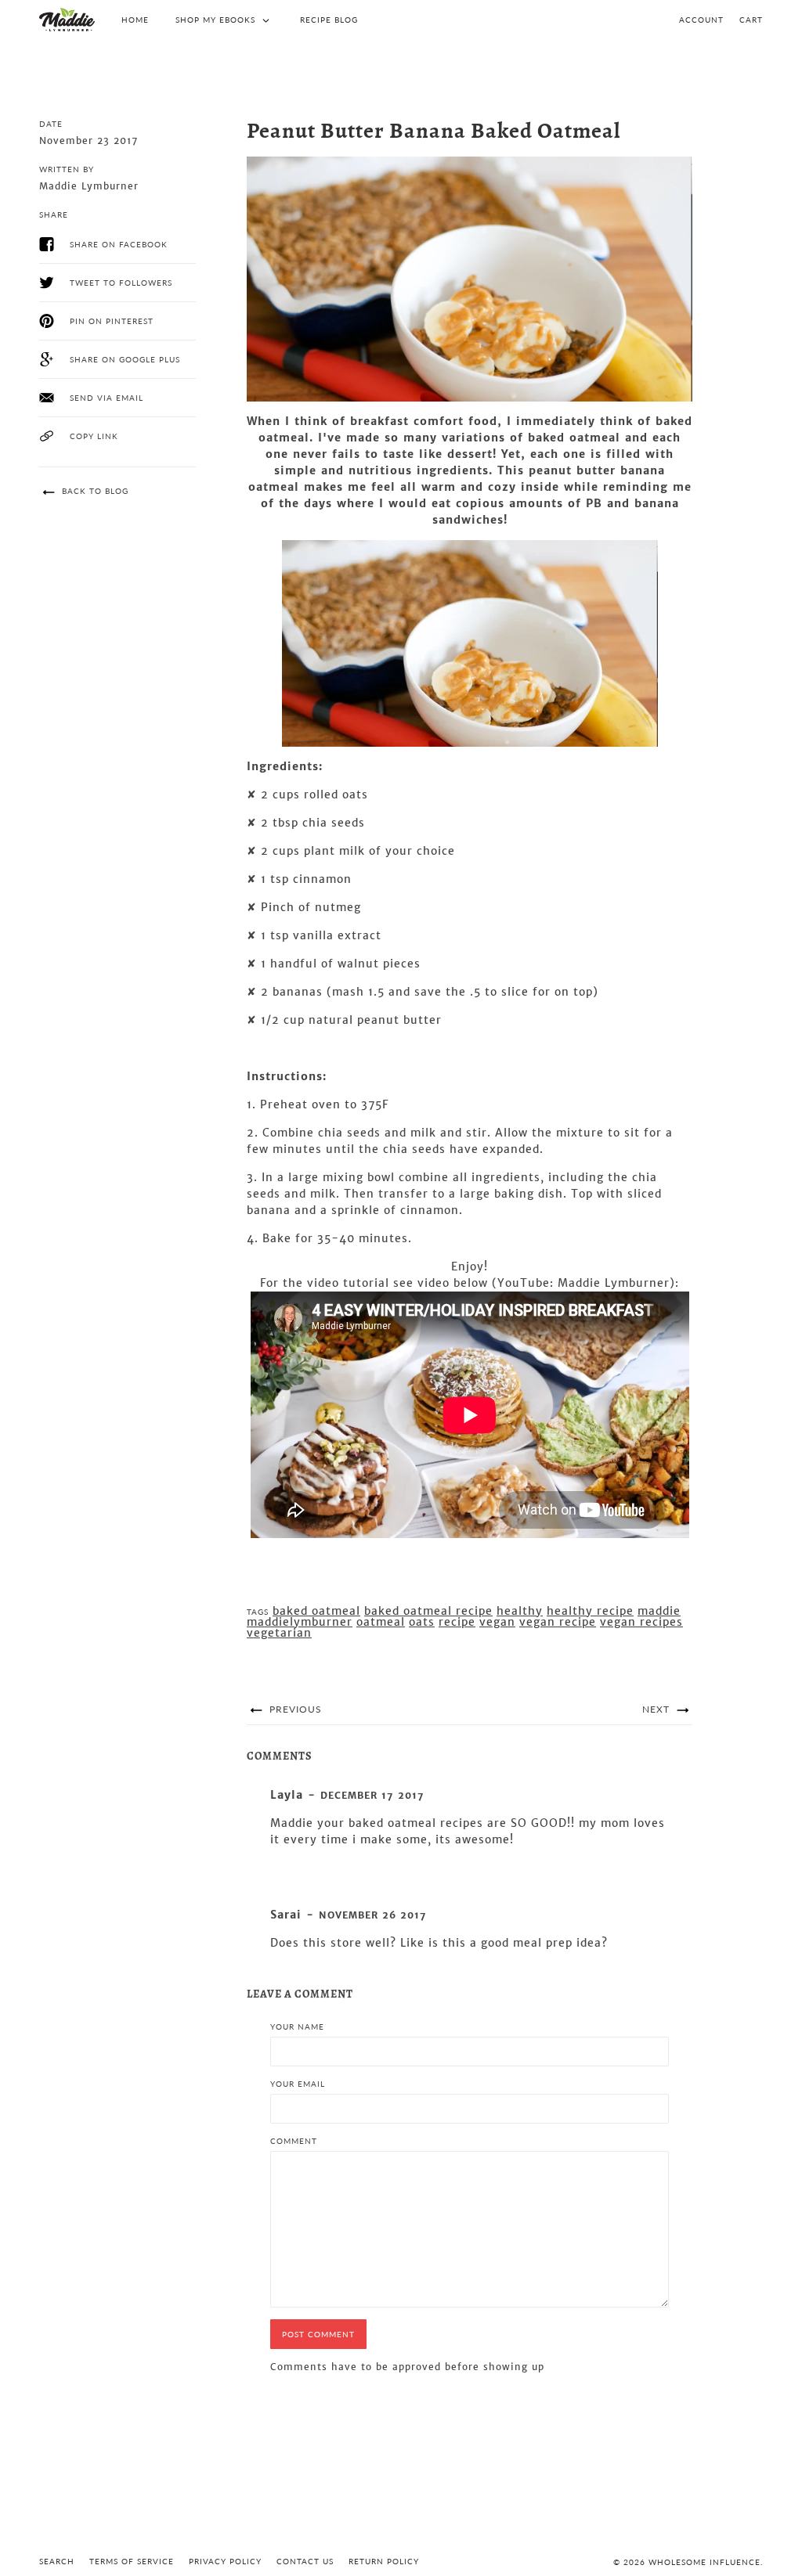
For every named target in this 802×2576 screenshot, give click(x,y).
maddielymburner (300, 1622)
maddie (659, 1611)
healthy (520, 1611)
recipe (457, 1622)
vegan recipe (558, 1622)
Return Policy (384, 2561)
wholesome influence (704, 2562)
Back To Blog (94, 491)
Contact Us (305, 2561)
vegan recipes (641, 1622)
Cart (751, 20)
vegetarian (279, 1633)
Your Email (298, 2084)
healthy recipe (590, 1611)
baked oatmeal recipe (428, 1611)
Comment (294, 2141)
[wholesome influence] (67, 20)
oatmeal (381, 1622)
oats (422, 1622)
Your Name (297, 2027)
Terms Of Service (132, 2561)
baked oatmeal (316, 1611)
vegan (497, 1622)
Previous (294, 1709)
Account (701, 20)
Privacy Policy (225, 2561)
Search (57, 2561)
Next (657, 1709)
